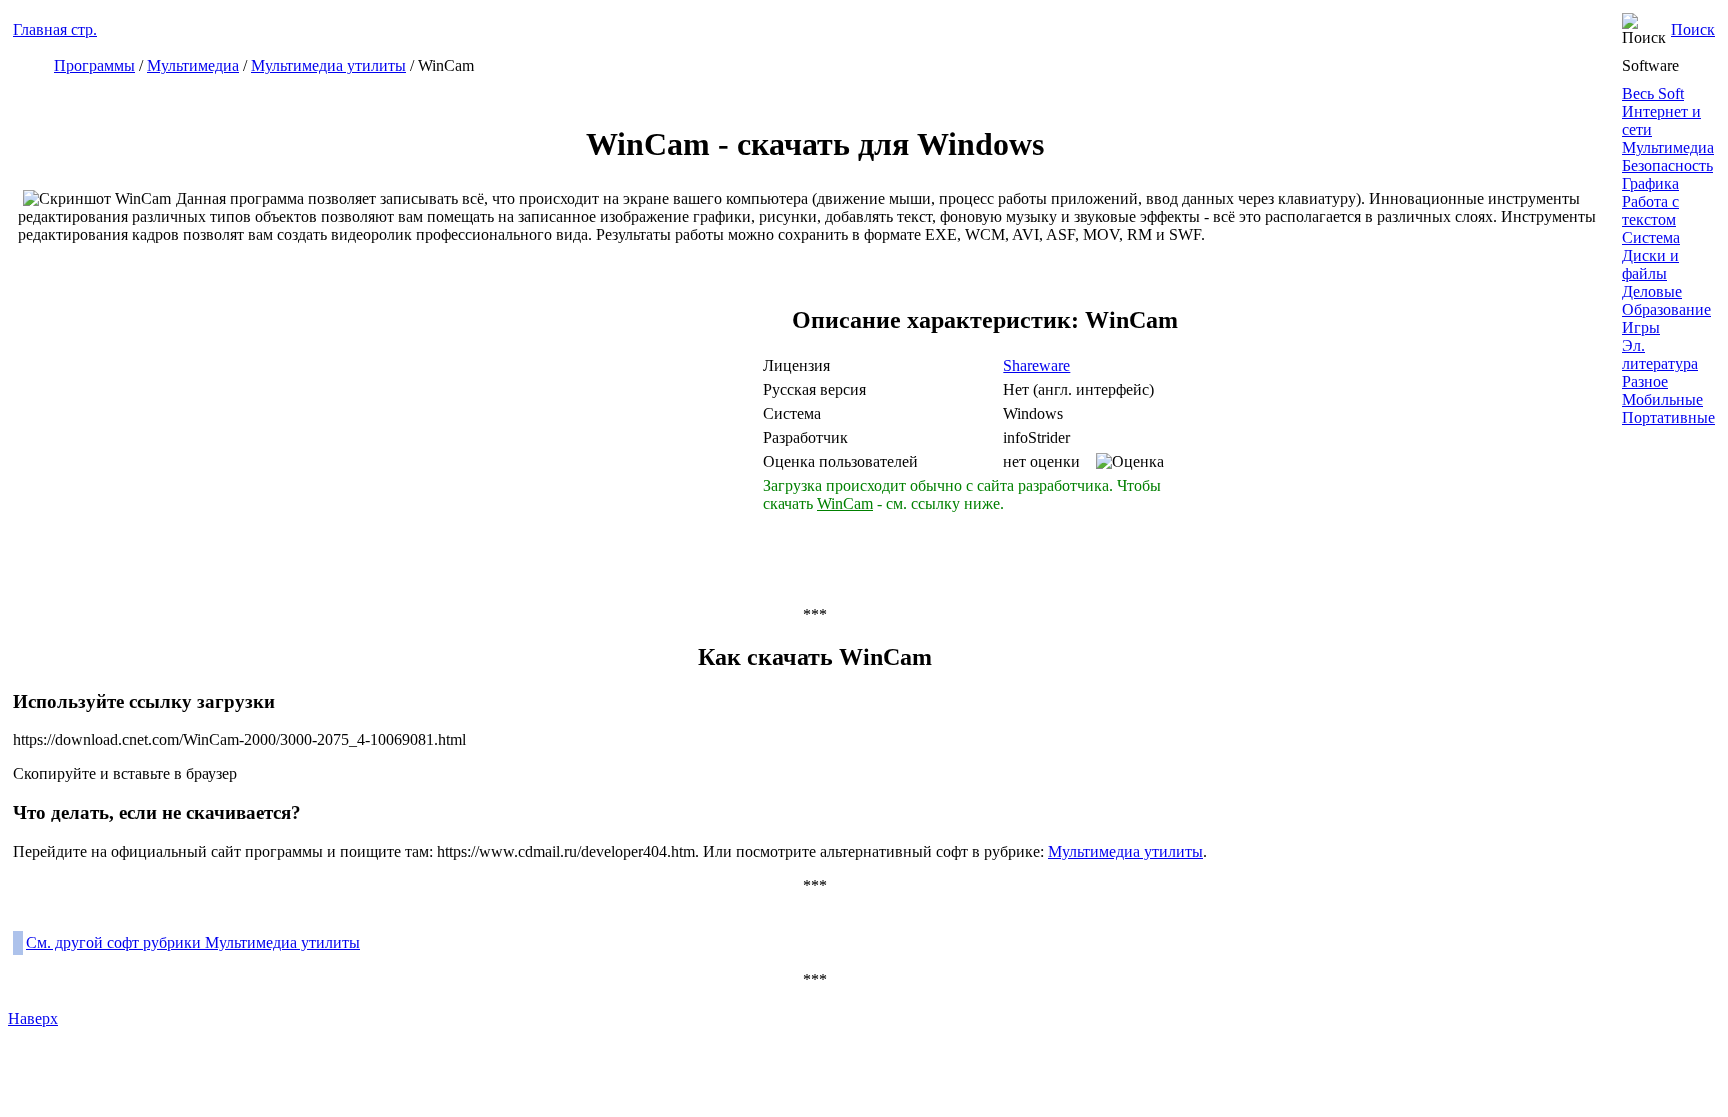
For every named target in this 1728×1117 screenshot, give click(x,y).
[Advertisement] (583, 432)
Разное (1645, 381)
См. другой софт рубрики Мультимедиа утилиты (193, 942)
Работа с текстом (1650, 210)
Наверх (33, 1018)
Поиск (1693, 29)
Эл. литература (1660, 354)
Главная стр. (55, 29)
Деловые (1652, 291)
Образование (1666, 309)
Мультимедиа (193, 65)
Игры (1641, 327)
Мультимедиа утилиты (328, 65)
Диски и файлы (1650, 264)
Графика (1650, 183)
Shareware (1036, 365)
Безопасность (1667, 165)
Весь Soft (1653, 93)
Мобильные (1662, 399)
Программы (94, 65)
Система (1651, 237)
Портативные (1668, 417)
